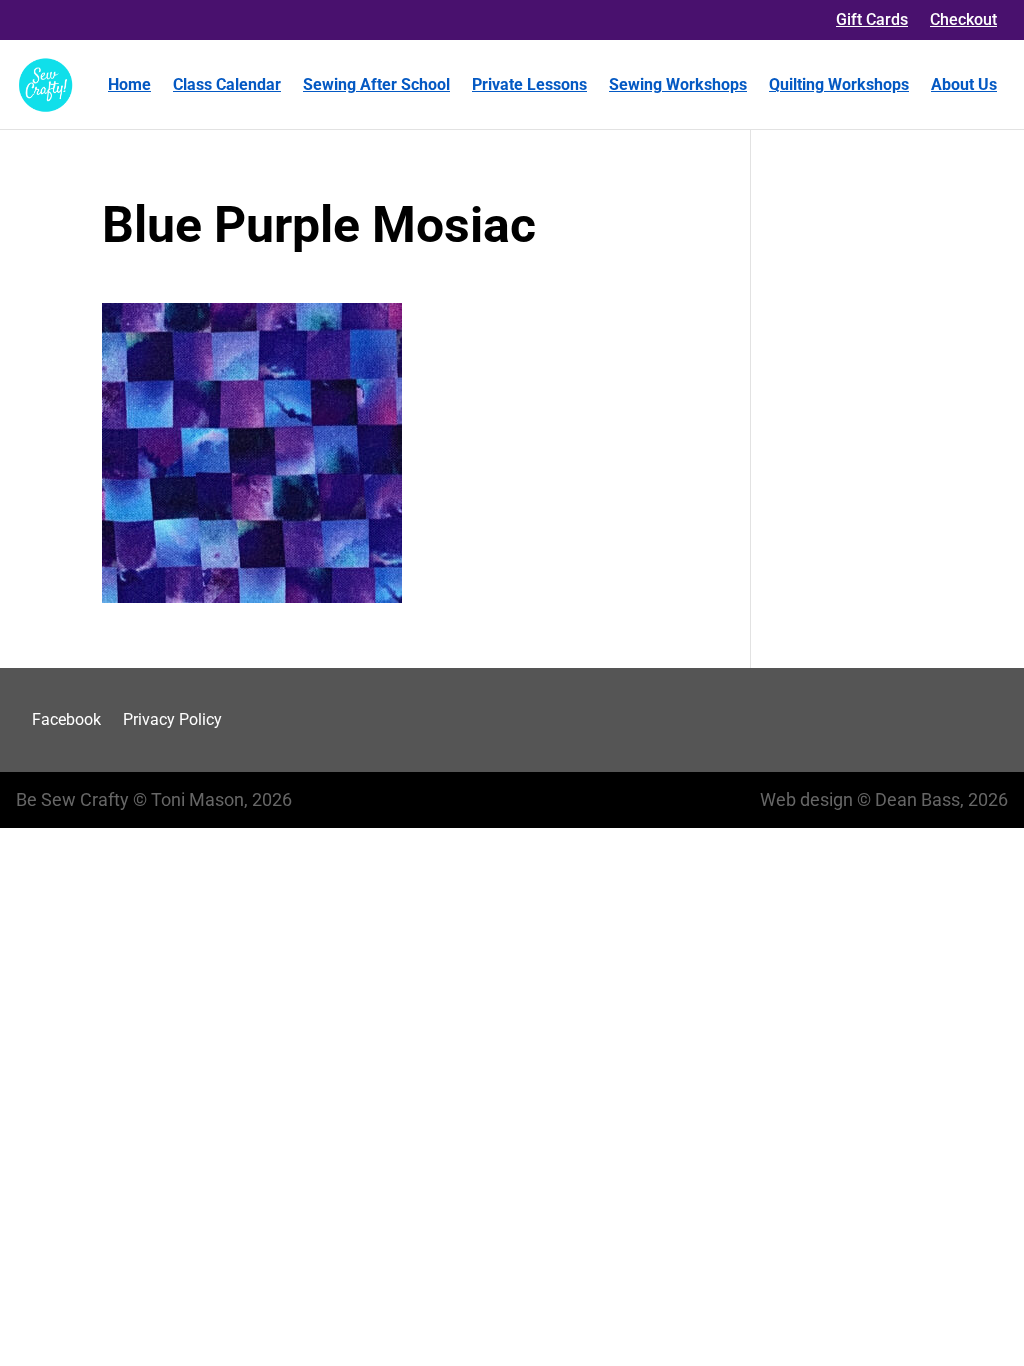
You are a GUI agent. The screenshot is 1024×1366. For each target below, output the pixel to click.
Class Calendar (227, 84)
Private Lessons (529, 84)
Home (129, 84)
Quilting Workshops (839, 84)
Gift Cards (872, 19)
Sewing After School (376, 84)
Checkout (963, 19)
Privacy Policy (172, 719)
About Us (964, 84)
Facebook (66, 719)
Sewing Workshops (678, 84)
